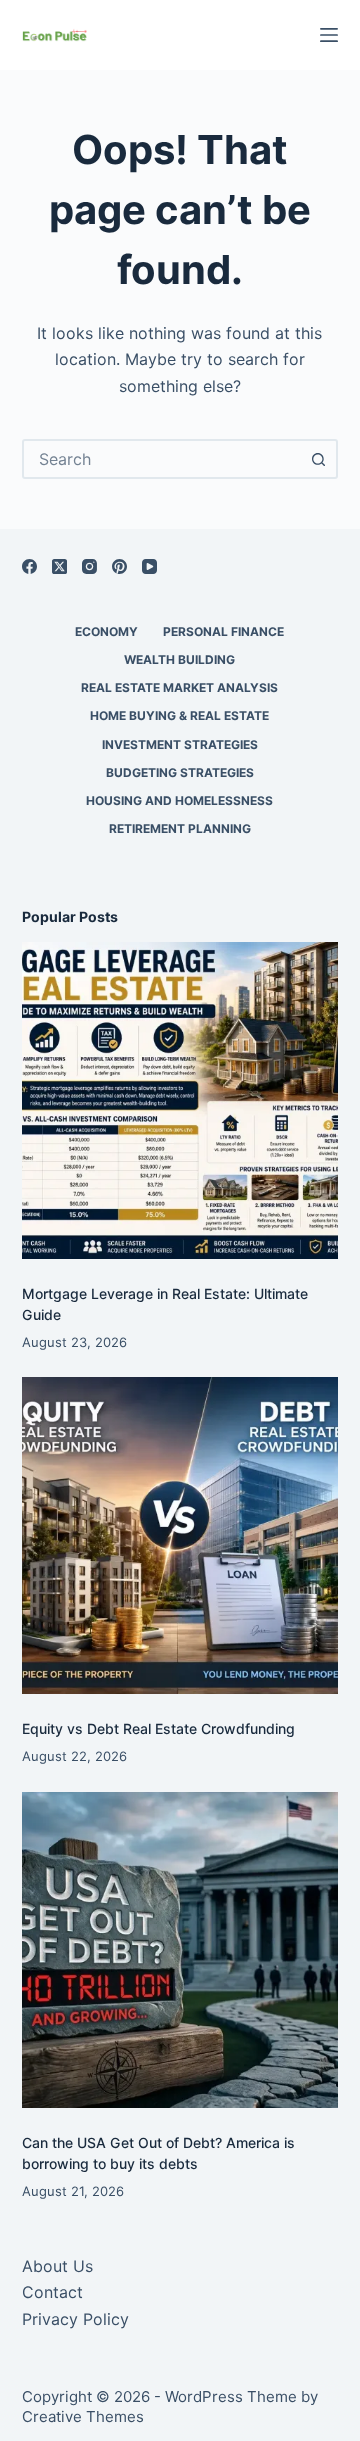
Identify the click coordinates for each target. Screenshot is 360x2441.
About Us (57, 2266)
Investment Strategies (180, 744)
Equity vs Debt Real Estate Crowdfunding (158, 1728)
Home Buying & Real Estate (179, 715)
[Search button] (318, 459)
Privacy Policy (75, 2319)
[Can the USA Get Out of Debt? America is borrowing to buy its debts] (180, 1950)
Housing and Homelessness (179, 800)
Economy (106, 631)
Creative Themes (83, 2416)
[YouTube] (149, 566)
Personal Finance (223, 631)
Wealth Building (179, 659)
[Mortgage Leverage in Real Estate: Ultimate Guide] (180, 1100)
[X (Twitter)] (59, 566)
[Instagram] (89, 566)
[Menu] (329, 35)
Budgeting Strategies (180, 772)
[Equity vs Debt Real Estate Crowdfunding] (180, 1535)
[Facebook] (29, 566)
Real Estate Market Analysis (179, 687)
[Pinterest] (119, 566)
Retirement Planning (180, 828)
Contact (52, 2292)
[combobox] (162, 459)
